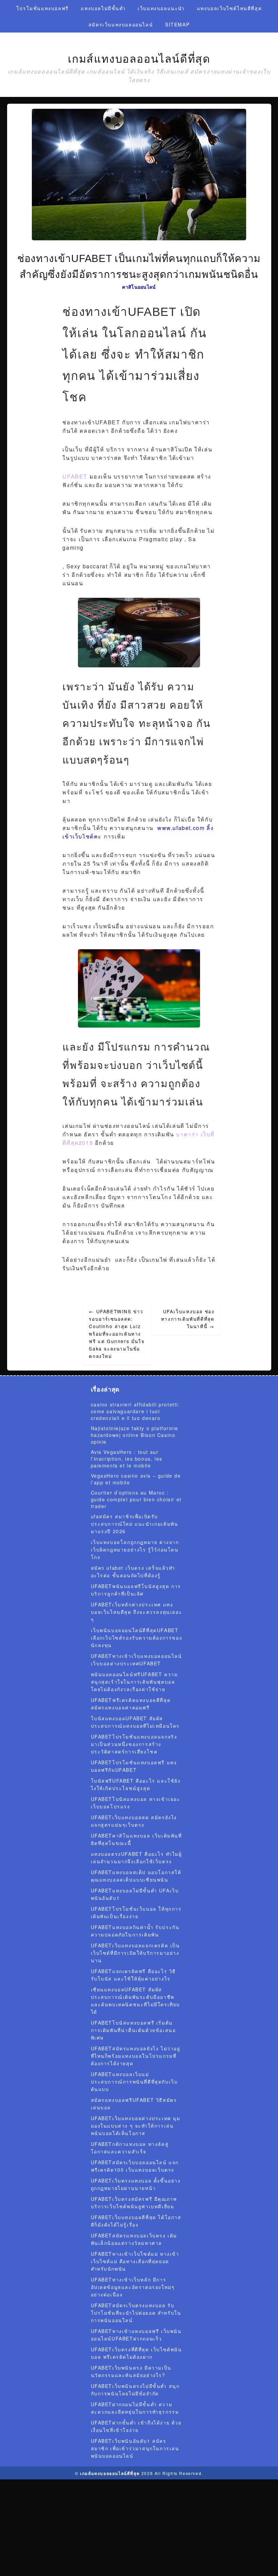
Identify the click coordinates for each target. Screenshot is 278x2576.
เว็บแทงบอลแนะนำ (161, 8)
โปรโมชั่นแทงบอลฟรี (43, 8)
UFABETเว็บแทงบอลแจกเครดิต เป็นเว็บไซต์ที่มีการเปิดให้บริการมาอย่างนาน (135, 1953)
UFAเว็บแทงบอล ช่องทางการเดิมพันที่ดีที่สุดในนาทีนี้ (188, 1319)
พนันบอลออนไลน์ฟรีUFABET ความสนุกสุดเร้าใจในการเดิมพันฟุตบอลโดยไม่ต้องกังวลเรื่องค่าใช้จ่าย (134, 1682)
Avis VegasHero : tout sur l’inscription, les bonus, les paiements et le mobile (127, 1459)
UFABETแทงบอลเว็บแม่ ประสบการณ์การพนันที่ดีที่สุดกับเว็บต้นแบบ (134, 2082)
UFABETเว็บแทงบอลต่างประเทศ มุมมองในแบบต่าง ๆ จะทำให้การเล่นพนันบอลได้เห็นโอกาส (136, 2126)
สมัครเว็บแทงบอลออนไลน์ (121, 24)
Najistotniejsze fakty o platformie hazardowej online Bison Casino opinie (135, 1435)
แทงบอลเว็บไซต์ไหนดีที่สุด (229, 8)
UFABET (75, 476)
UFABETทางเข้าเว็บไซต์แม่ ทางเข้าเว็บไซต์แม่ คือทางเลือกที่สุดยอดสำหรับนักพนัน (135, 2261)
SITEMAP (177, 24)
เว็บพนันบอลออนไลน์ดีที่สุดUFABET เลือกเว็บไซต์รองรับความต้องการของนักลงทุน (137, 1638)
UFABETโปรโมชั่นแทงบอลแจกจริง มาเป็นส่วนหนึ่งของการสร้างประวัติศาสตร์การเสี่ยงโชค (134, 1744)
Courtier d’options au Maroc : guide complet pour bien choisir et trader (136, 1499)
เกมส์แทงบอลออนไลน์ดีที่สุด (139, 59)
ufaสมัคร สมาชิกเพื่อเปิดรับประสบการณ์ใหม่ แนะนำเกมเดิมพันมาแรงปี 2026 (135, 1524)
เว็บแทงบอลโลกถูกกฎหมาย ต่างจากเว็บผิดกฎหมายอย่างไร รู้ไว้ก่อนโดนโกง (135, 1549)
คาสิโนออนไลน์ (139, 287)
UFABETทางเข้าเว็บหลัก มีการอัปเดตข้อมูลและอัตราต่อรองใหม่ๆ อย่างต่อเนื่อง (133, 2287)
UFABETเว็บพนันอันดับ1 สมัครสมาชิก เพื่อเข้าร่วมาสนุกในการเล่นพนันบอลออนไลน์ (135, 2448)
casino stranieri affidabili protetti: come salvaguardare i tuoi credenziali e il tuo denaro (135, 1411)
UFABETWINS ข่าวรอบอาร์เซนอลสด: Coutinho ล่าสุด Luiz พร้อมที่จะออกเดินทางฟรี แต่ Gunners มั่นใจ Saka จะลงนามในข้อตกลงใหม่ (117, 1334)
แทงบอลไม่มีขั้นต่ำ (103, 8)
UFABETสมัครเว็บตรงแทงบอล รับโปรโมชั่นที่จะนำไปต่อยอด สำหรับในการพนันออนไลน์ (136, 2313)
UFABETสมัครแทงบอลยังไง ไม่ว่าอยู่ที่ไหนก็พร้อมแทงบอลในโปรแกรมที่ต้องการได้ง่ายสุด (136, 2056)
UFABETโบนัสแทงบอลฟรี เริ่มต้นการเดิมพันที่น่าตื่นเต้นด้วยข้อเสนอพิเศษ (133, 2030)
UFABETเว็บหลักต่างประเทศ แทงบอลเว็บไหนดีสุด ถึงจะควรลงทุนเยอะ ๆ (137, 1612)
